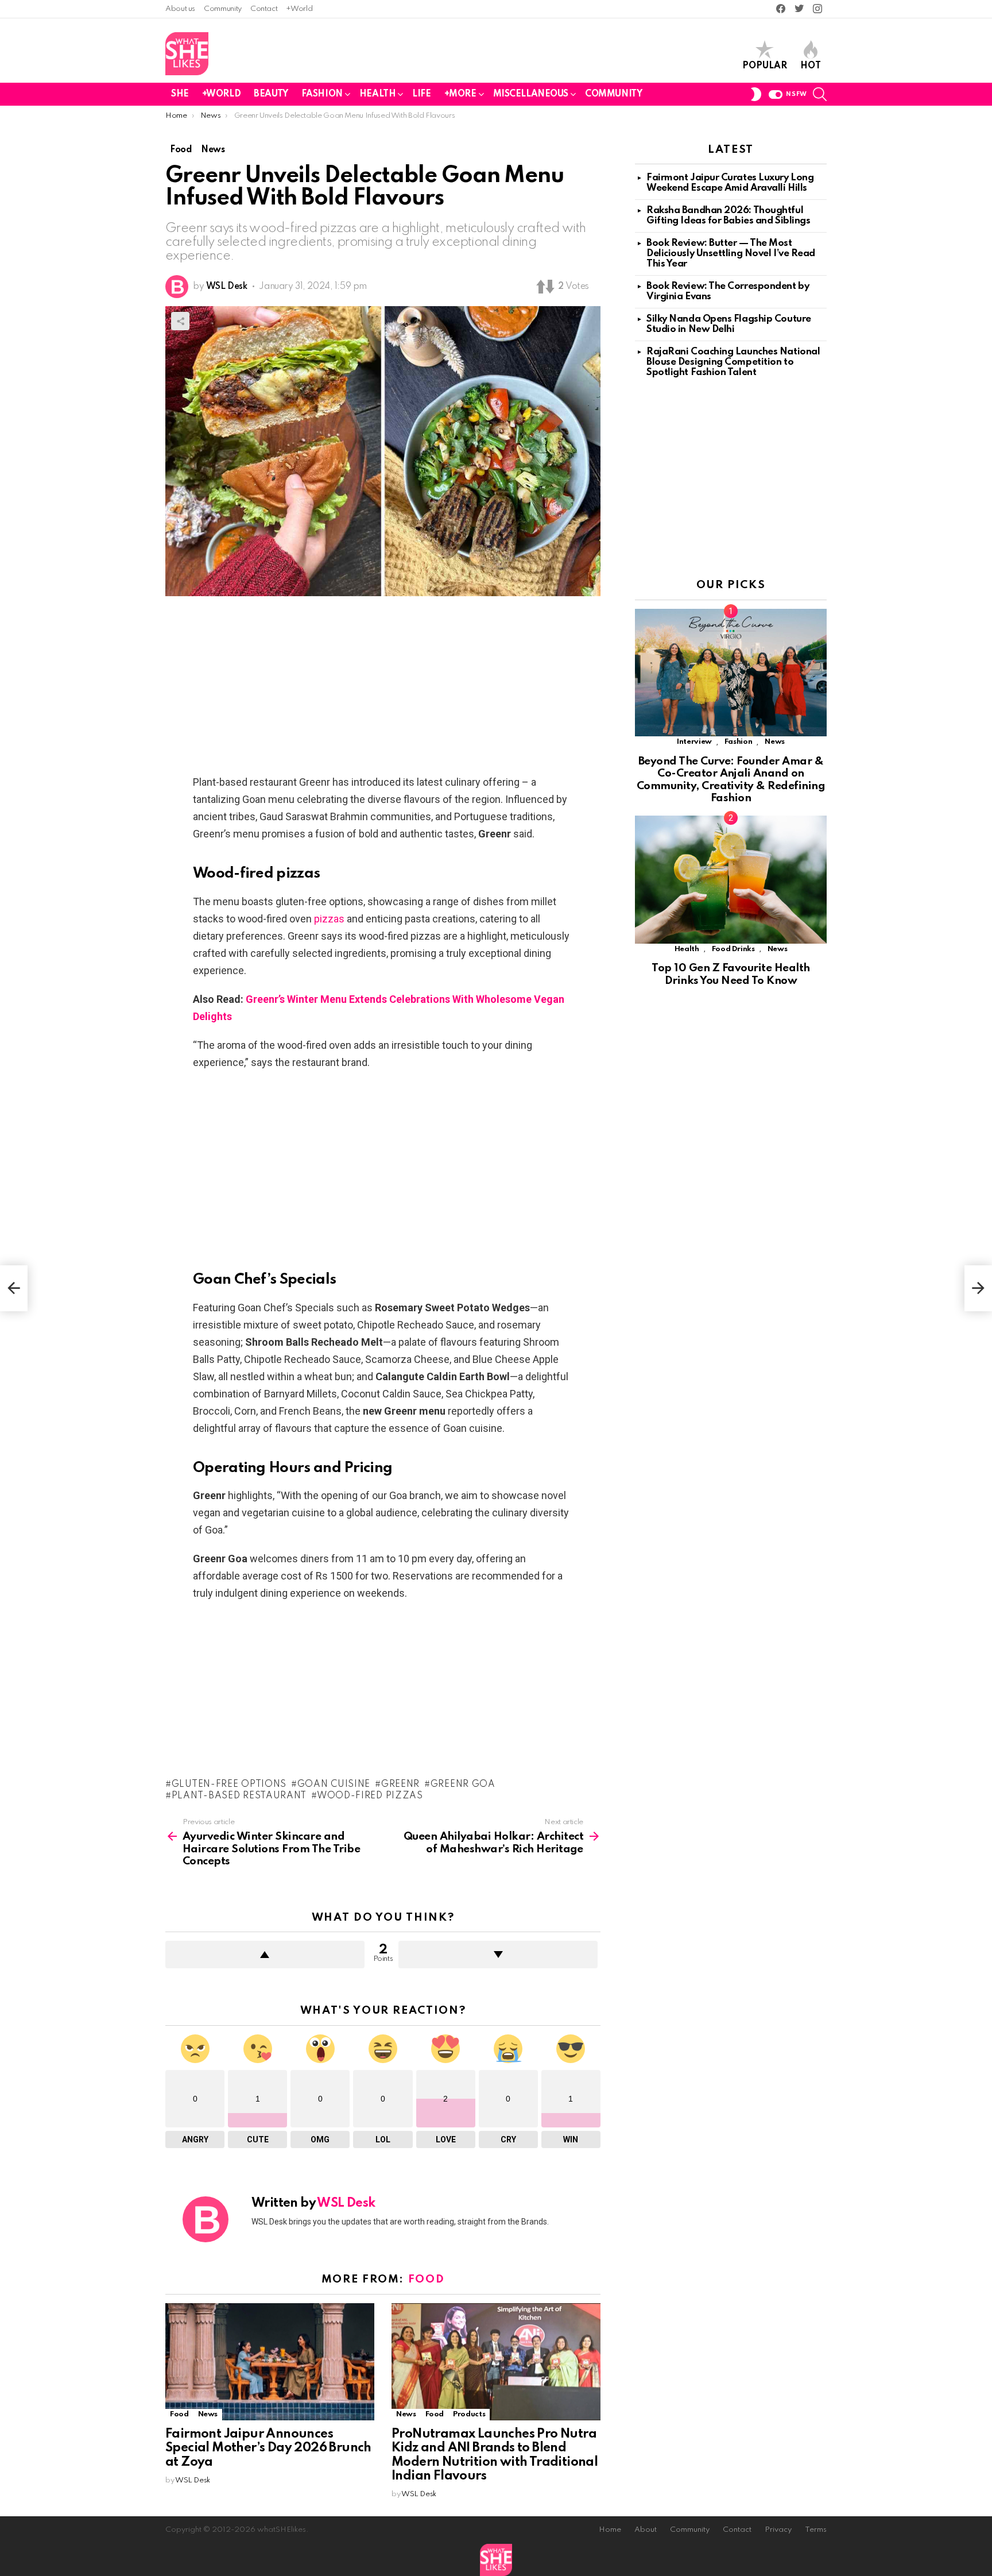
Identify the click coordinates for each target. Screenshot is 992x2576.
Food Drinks (733, 949)
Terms (816, 2530)
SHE (180, 94)
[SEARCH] (820, 94)
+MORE (460, 94)
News (208, 2414)
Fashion (738, 742)
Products (469, 2414)
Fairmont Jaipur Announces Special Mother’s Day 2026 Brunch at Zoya (268, 2448)
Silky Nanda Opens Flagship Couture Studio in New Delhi (729, 324)
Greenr (400, 1785)
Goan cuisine (334, 1785)
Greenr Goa (463, 1785)
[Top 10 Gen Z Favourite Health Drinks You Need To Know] (731, 880)
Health (687, 949)
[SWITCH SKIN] (756, 94)
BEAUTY (271, 94)
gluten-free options (229, 1785)
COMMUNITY (613, 94)
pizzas (329, 919)
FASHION (322, 94)
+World (299, 9)
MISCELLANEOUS (531, 94)
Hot (811, 66)
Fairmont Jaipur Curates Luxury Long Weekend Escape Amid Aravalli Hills (730, 183)
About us (180, 9)
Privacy (778, 2530)
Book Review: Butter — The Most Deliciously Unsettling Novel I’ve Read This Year (731, 254)
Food (427, 2279)
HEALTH (377, 94)
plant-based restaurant (239, 1796)
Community (223, 9)
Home (610, 2530)
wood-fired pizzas (370, 1796)
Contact (264, 9)
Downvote (498, 1955)
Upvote (265, 1955)
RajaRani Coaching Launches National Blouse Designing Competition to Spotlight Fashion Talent (733, 362)
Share (180, 321)
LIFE (421, 94)
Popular (765, 66)
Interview (694, 742)
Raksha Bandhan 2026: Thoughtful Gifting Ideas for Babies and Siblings (728, 216)
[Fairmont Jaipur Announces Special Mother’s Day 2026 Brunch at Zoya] (270, 2362)
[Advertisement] (383, 689)
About (646, 2530)
